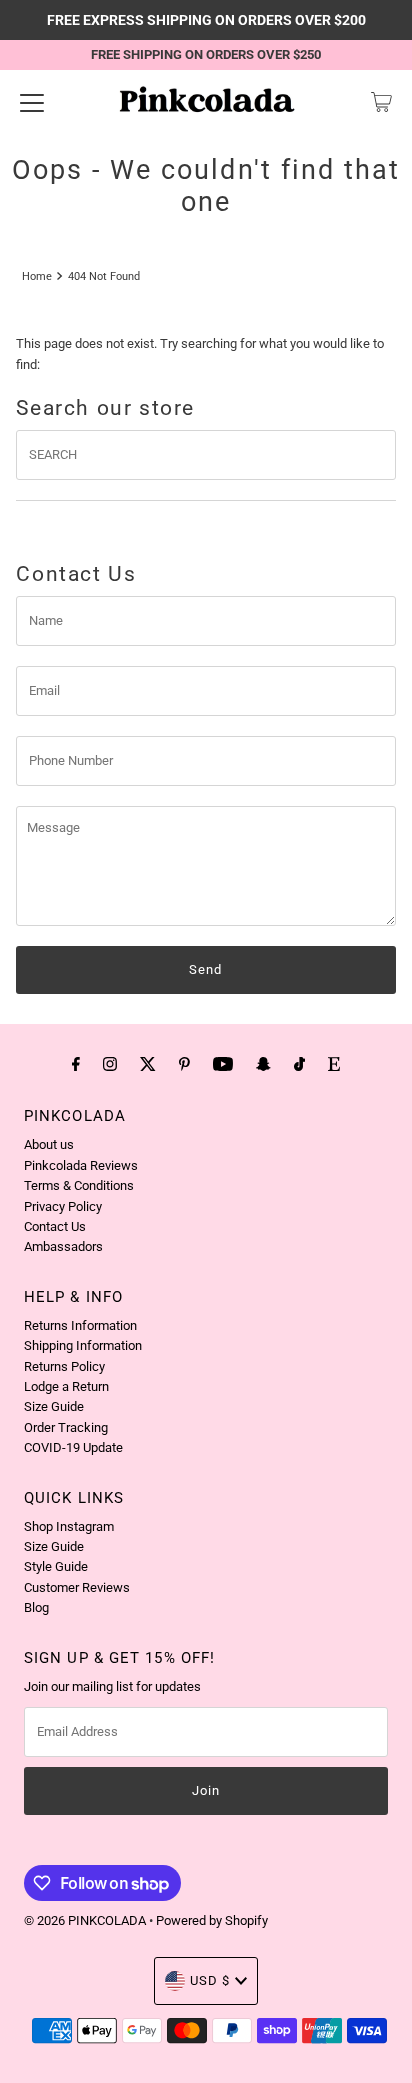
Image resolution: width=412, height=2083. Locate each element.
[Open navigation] (32, 102)
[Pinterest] (184, 1064)
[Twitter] (148, 1064)
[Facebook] (76, 1064)
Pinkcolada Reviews (81, 1165)
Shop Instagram (69, 1526)
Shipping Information (83, 1345)
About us (49, 1144)
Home (37, 276)
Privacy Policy (63, 1206)
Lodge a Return (66, 1386)
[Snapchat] (263, 1064)
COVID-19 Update (73, 1447)
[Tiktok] (299, 1064)
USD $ (210, 1980)
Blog (36, 1607)
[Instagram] (110, 1064)
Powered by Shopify (212, 1920)
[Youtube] (223, 1064)
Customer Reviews (77, 1587)
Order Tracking (66, 1427)
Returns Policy (64, 1366)
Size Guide (54, 1406)
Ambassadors (63, 1246)
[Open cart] (381, 102)
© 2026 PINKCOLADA (86, 1920)
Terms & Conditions (79, 1185)
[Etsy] (334, 1064)
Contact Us (55, 1226)
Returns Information (80, 1325)
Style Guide (56, 1566)
